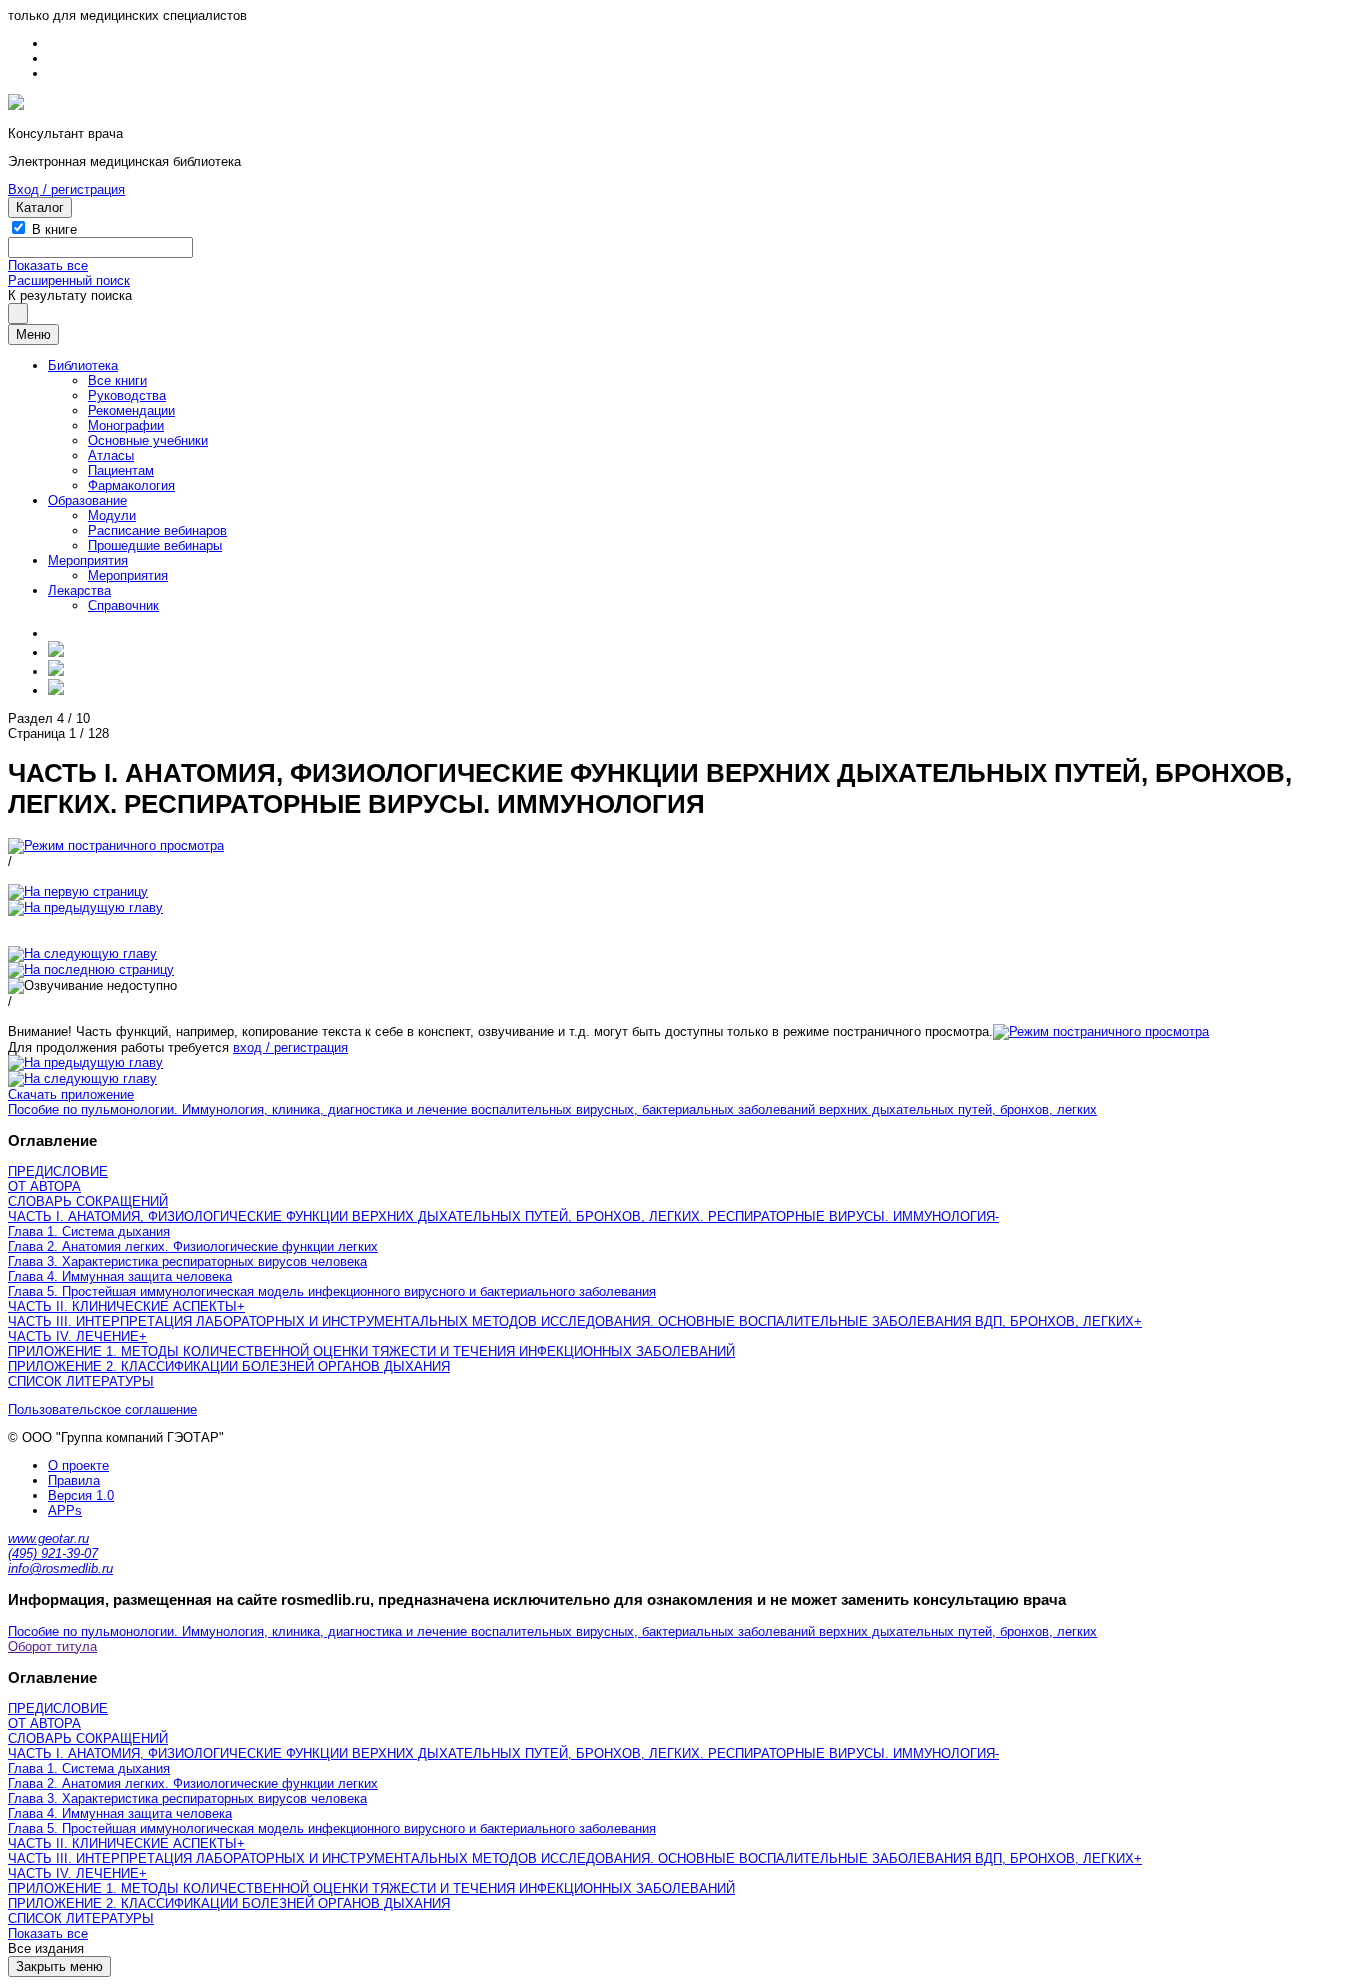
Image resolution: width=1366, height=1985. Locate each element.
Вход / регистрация (66, 189)
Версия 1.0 (81, 1495)
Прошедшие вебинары (155, 545)
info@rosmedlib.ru (60, 1568)
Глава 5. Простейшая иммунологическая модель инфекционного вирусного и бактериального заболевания (332, 1291)
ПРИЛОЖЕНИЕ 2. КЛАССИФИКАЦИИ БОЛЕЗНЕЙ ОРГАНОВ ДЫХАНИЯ (229, 1366)
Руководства (127, 395)
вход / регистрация (290, 1047)
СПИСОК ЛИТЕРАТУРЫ (81, 1381)
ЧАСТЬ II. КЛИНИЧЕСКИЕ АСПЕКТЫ (122, 1306)
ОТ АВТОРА (44, 1186)
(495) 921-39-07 (53, 1553)
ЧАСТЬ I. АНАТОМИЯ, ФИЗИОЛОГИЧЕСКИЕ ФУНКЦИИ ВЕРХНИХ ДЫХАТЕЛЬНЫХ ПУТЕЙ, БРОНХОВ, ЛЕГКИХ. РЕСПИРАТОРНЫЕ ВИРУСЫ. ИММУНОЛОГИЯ (501, 1216)
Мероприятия (88, 560)
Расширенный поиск (69, 280)
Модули (112, 515)
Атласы (111, 455)
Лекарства (79, 590)
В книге (54, 229)
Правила (74, 1480)
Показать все (48, 265)
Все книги (117, 380)
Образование (87, 500)
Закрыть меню (59, 1966)
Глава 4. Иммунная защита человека (120, 1276)
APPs (65, 1510)
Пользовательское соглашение (102, 1409)
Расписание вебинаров (157, 530)
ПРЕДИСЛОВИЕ (58, 1171)
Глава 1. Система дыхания (89, 1231)
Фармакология (131, 485)
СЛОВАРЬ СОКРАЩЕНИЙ (88, 1201)
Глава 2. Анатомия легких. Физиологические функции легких (193, 1246)
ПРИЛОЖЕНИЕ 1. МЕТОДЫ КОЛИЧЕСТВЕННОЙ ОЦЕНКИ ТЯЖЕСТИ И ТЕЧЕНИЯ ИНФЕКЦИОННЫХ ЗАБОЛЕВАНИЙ (371, 1351)
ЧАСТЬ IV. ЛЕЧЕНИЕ (73, 1336)
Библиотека (83, 365)
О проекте (78, 1465)
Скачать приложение (71, 1094)
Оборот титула (52, 1646)
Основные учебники (148, 440)
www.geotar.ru (48, 1538)
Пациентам (121, 470)
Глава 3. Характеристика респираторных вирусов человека (187, 1261)
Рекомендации (131, 410)
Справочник (123, 605)
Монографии (126, 425)
